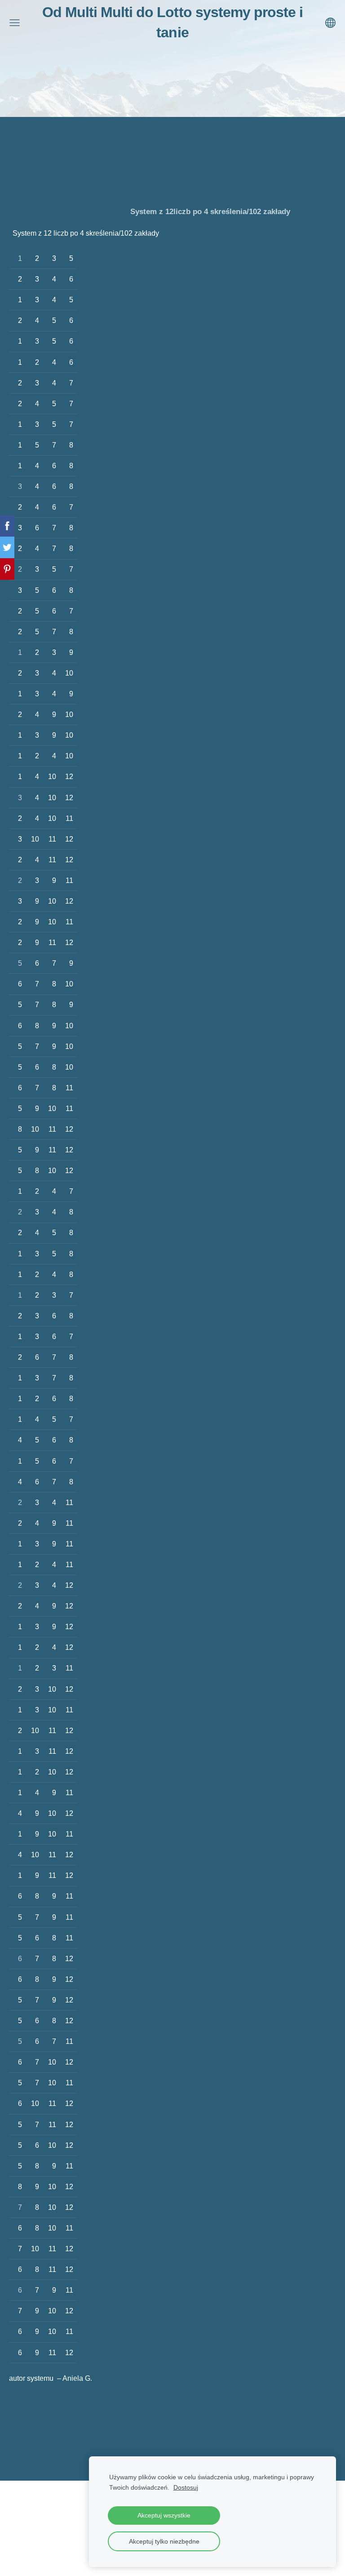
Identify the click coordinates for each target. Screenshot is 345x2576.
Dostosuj (186, 2487)
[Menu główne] (15, 23)
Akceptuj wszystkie (164, 2515)
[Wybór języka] (330, 23)
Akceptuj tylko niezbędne (164, 2541)
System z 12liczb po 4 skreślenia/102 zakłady (210, 211)
